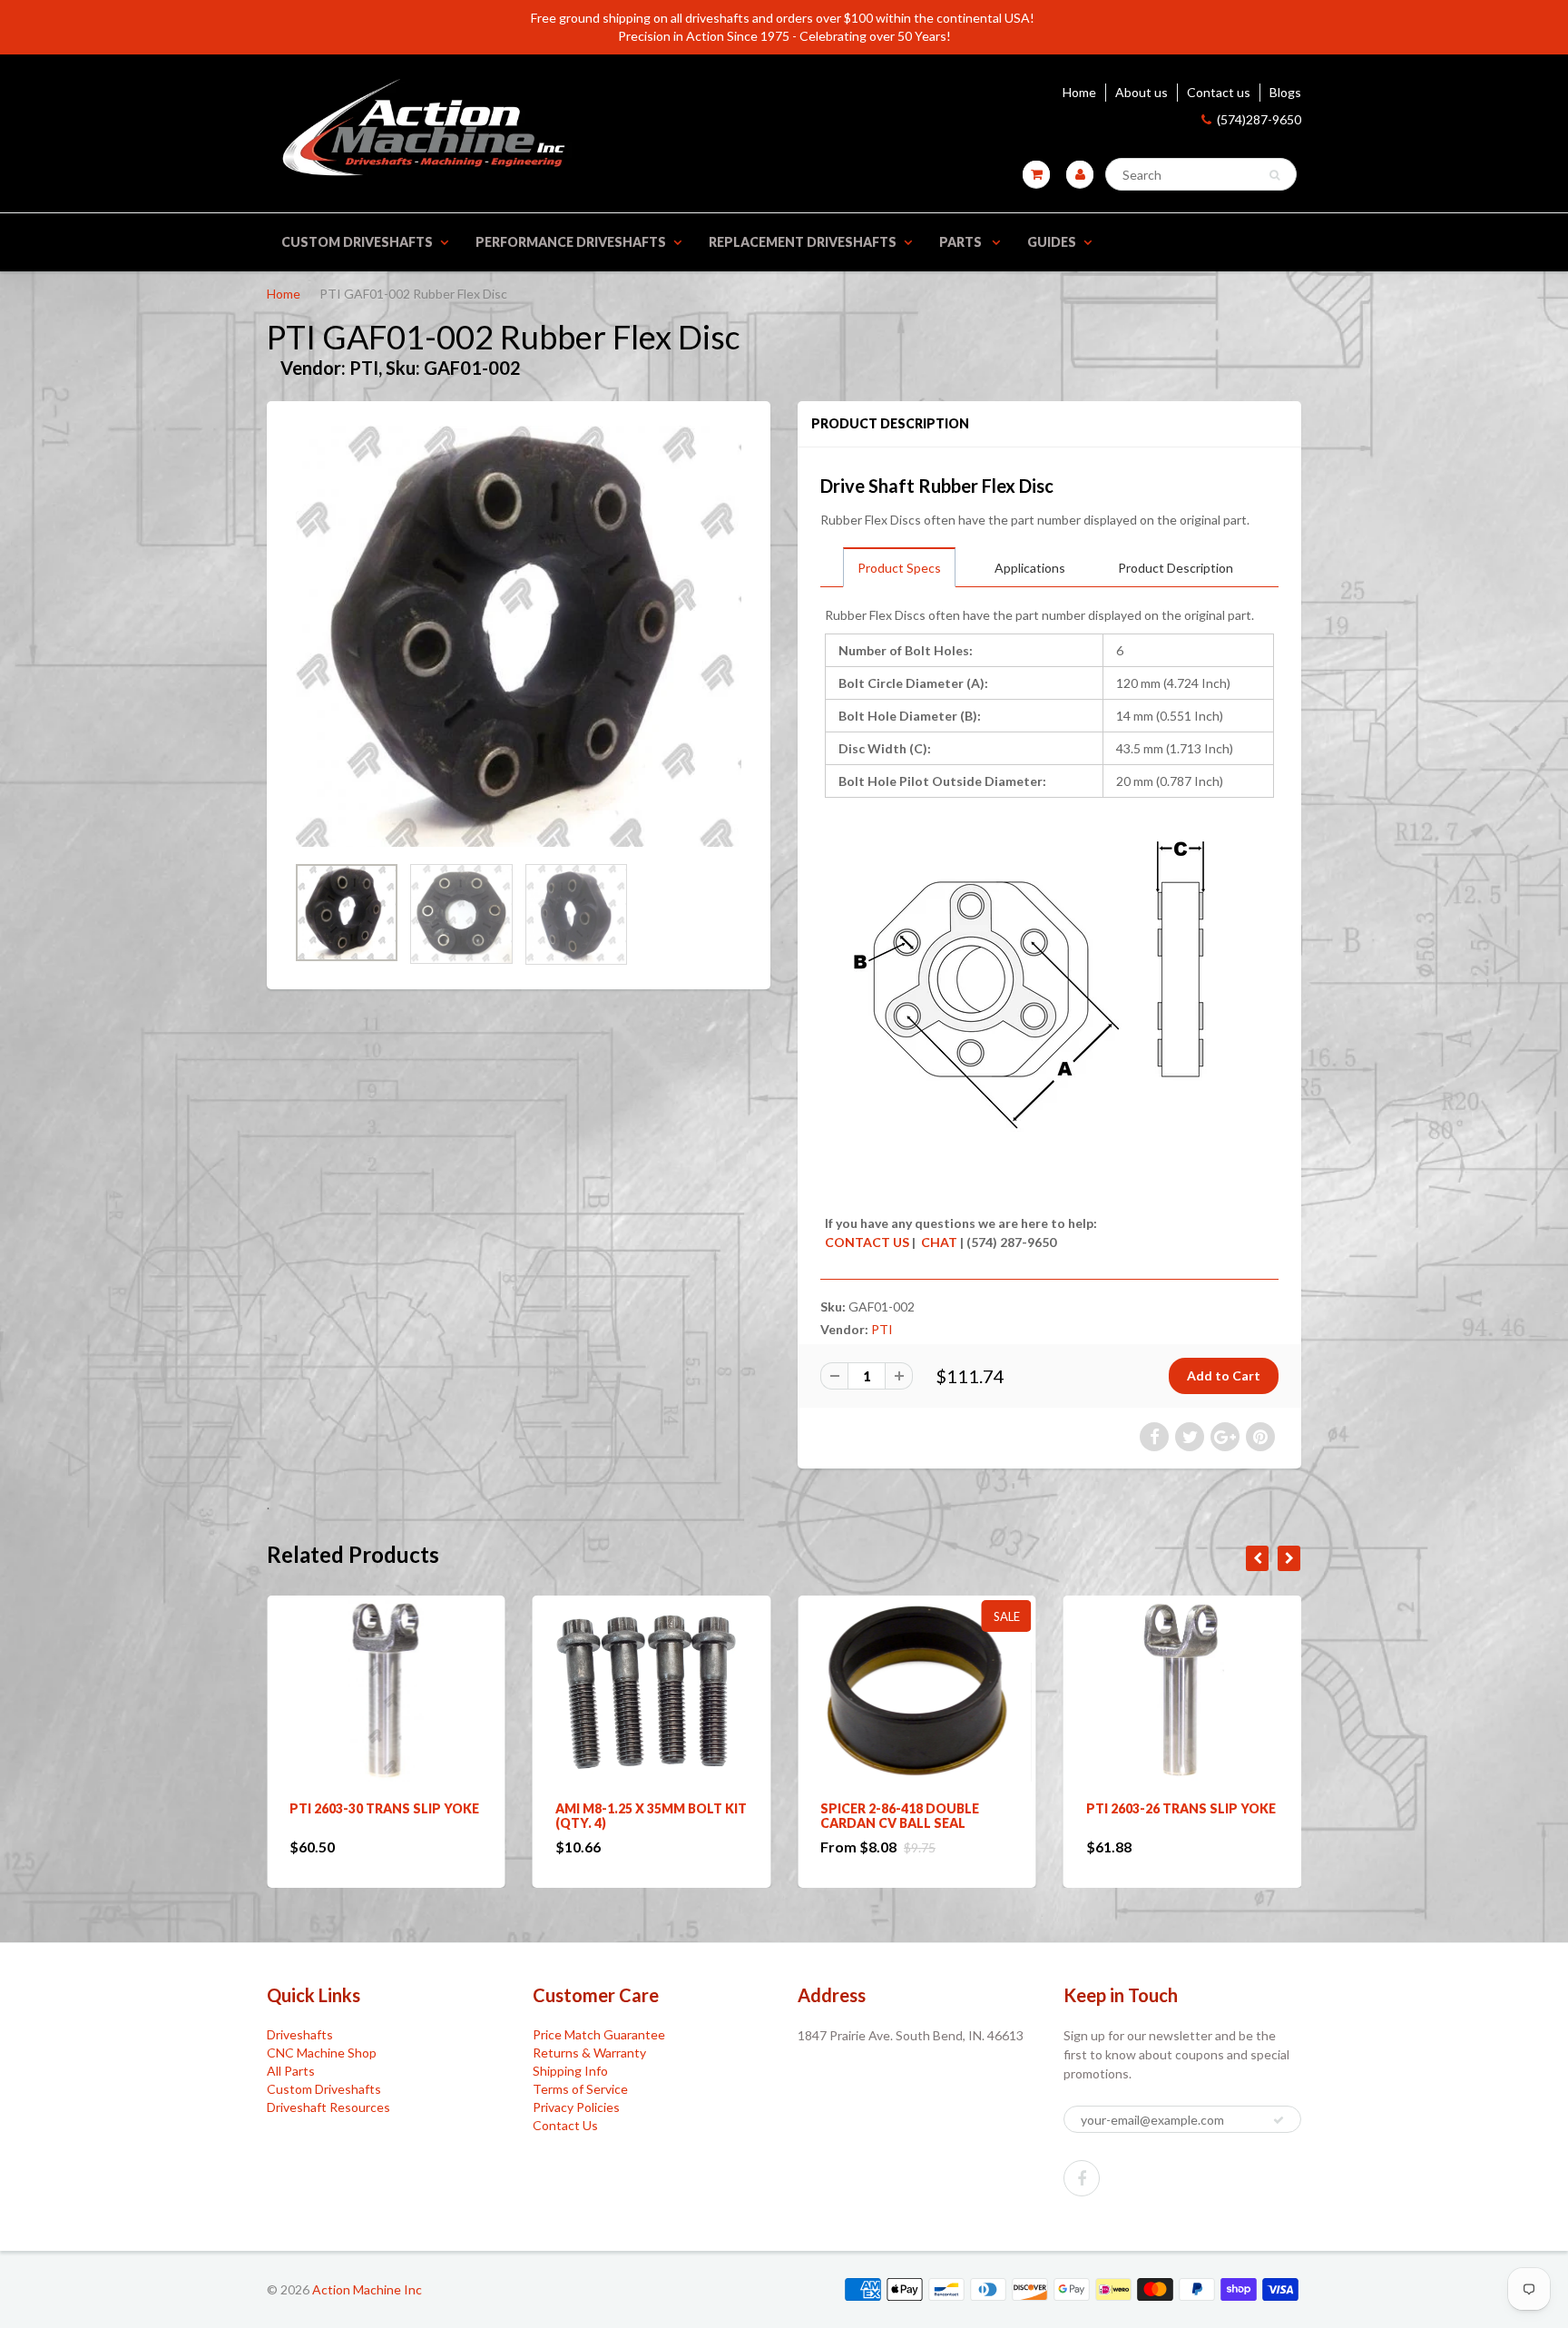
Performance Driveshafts (571, 242)
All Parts (291, 2071)
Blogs (1285, 92)
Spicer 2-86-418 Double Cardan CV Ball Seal (635, 1816)
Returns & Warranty (589, 2053)
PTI (882, 1329)
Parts (962, 242)
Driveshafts (300, 2034)
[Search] (1274, 175)
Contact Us (565, 2125)
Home (1079, 92)
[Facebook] (1082, 2178)
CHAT (938, 1242)
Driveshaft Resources (328, 2107)
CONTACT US (867, 1242)
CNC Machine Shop (322, 2053)
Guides (1052, 242)
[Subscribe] (1279, 2120)
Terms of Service (580, 2089)
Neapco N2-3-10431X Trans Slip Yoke (1179, 1816)
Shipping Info (570, 2071)
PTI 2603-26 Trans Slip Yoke (915, 1808)
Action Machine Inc (367, 2289)
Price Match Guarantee (599, 2034)
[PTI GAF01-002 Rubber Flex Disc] (519, 636)
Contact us (1219, 92)
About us (1142, 92)
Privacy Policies (576, 2107)
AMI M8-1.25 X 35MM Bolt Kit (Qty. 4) (385, 1816)
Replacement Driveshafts (803, 242)
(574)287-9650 (1259, 119)
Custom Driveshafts (357, 242)
